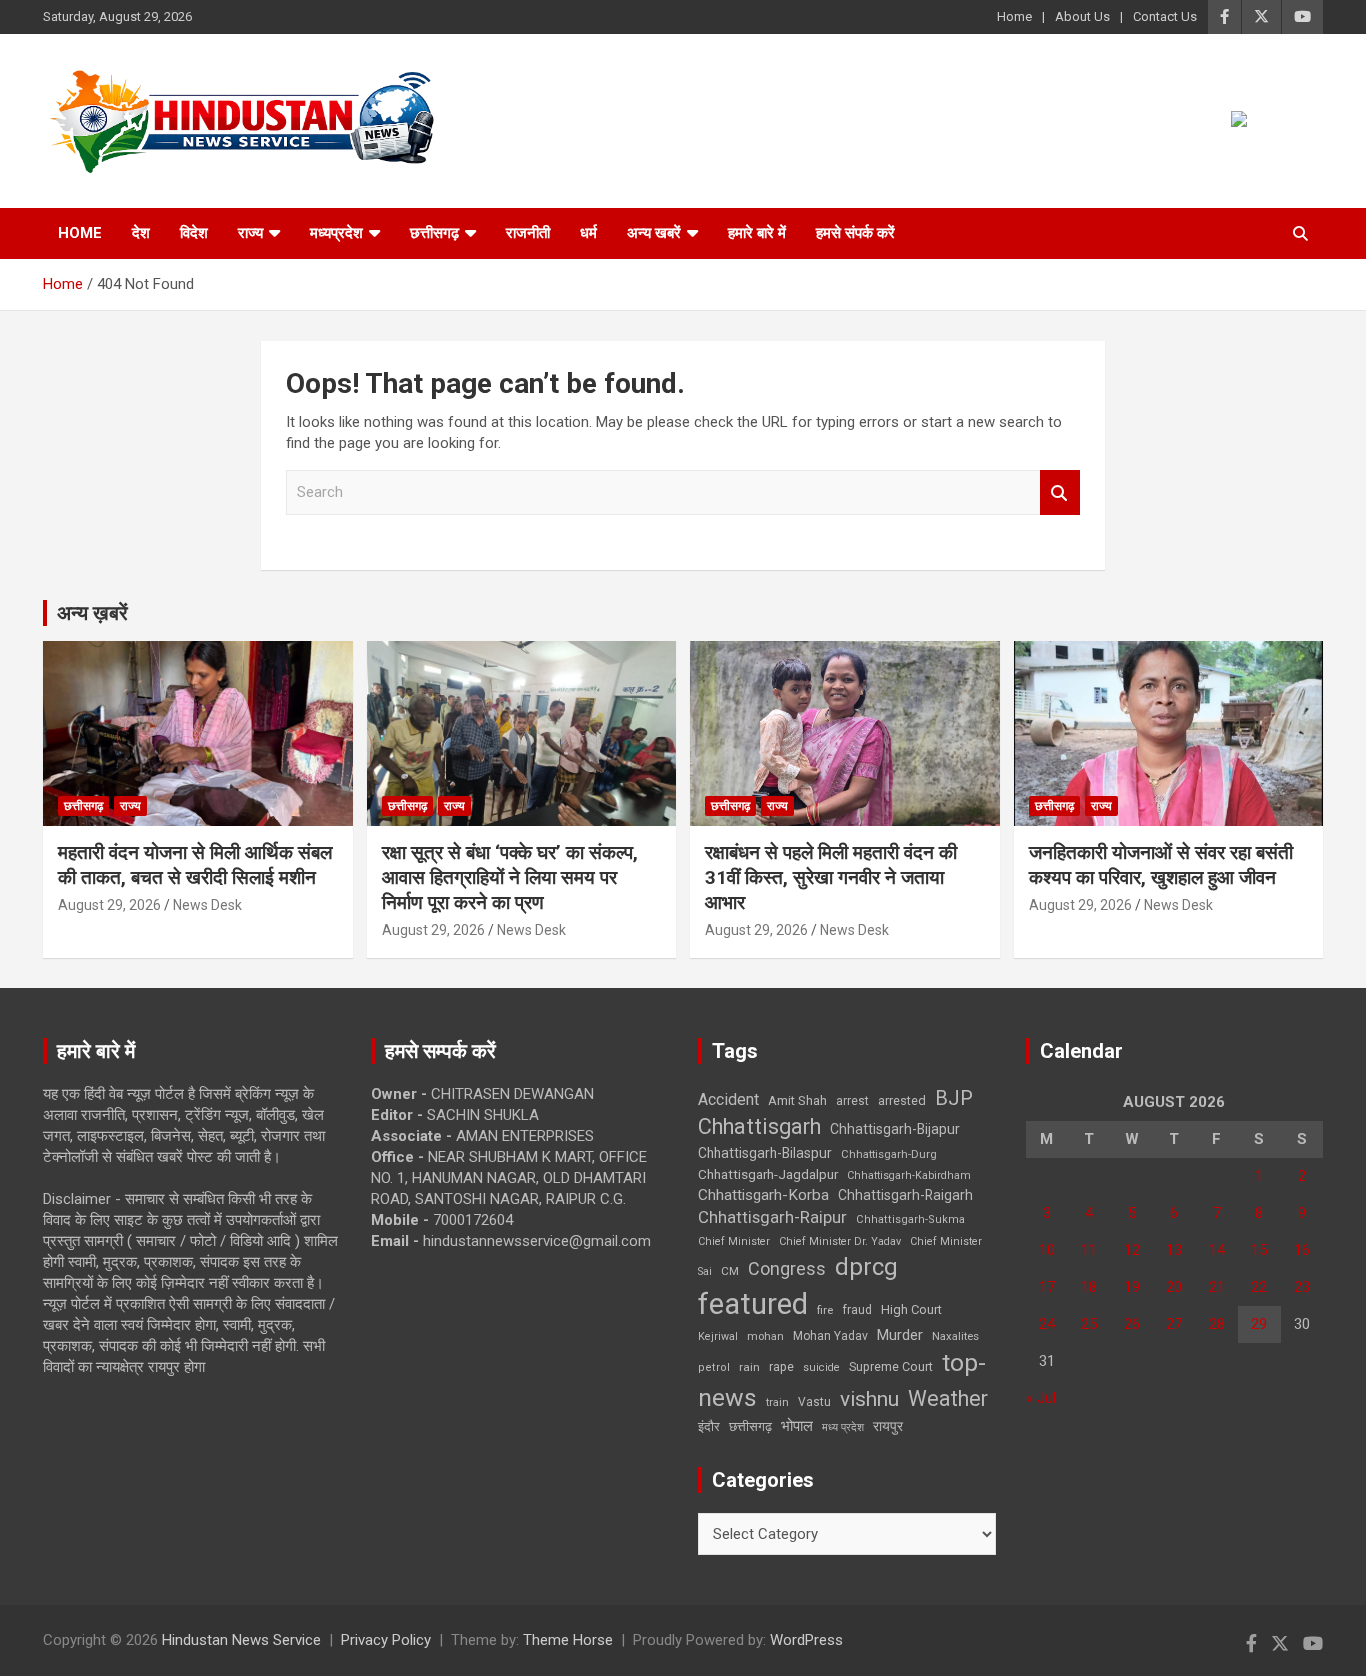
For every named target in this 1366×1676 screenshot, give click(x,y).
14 (1217, 1250)
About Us (1082, 16)
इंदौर (709, 1426)
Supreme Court (891, 1366)
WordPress (806, 1640)
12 (1132, 1250)
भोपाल (797, 1426)
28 (1217, 1324)
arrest (852, 1101)
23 (1302, 1287)
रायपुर (888, 1426)
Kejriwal (718, 1336)
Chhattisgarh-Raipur (772, 1217)
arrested (902, 1100)
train (777, 1402)
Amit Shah (797, 1100)
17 (1047, 1287)
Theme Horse (568, 1640)
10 (1047, 1250)
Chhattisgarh (759, 1126)
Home (1014, 16)
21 (1217, 1287)
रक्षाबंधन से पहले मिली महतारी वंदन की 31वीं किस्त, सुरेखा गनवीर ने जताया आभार (831, 877)
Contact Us (1165, 16)
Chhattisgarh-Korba (763, 1195)
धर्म (588, 233)
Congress (787, 1268)
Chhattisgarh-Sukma (910, 1219)
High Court (911, 1309)
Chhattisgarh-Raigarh (905, 1195)
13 (1174, 1250)
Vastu (814, 1402)
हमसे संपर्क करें (855, 233)
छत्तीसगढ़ (434, 233)
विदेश (194, 233)
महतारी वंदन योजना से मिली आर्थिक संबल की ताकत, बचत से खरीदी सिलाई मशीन (195, 865)
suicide (821, 1367)
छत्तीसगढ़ (750, 1426)
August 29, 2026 (109, 905)
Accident (728, 1099)
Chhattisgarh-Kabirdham (909, 1175)
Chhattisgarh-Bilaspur (765, 1153)
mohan (765, 1336)
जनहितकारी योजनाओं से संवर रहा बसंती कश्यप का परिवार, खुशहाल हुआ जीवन (1161, 865)
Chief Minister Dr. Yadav (840, 1241)
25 (1089, 1324)
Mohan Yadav (830, 1336)
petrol (714, 1367)
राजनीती (528, 233)
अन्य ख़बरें (92, 613)
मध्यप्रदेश (336, 233)
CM (730, 1271)
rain (749, 1367)
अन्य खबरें (654, 233)
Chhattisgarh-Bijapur (895, 1129)
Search (1060, 492)
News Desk (207, 905)
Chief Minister (734, 1241)
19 (1132, 1287)
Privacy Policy (386, 1640)
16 (1302, 1250)
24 (1047, 1324)
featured (753, 1304)
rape (781, 1366)
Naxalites (955, 1336)
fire (825, 1310)
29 (1259, 1324)
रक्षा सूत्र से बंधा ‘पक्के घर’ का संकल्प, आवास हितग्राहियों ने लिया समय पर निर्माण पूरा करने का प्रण (510, 877)
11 (1089, 1250)
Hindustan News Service (241, 1640)
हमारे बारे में (757, 233)
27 (1174, 1324)
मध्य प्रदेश (843, 1427)
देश (141, 233)
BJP (954, 1098)
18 (1089, 1287)
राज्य (250, 233)
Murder (900, 1335)
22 (1259, 1287)
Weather (948, 1398)
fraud (857, 1310)
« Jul (1041, 1398)
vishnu (869, 1399)
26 (1132, 1324)
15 (1259, 1250)
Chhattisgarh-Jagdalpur (768, 1174)
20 (1174, 1287)
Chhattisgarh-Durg (889, 1154)
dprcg (866, 1267)
